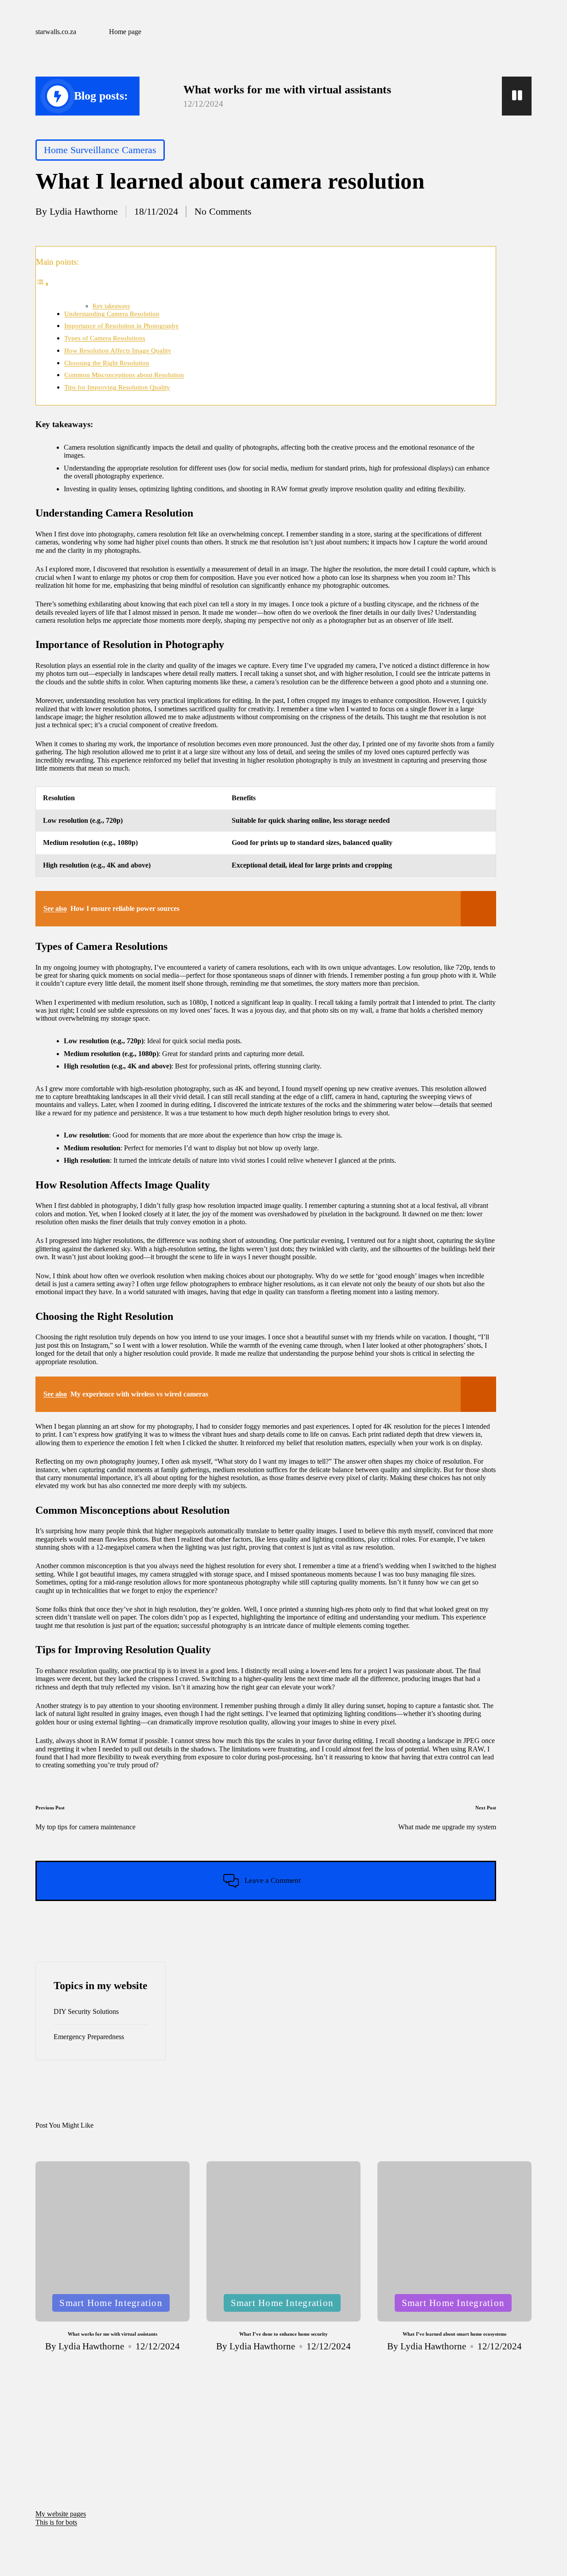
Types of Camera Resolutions (105, 338)
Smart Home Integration (111, 2303)
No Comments (223, 211)
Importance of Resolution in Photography (122, 326)
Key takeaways (111, 306)
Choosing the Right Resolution (107, 363)
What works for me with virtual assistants (287, 90)
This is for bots (56, 2522)
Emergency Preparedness (89, 2037)
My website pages (61, 2514)
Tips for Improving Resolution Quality (117, 387)
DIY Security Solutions (86, 2011)
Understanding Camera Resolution (112, 314)
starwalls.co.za (56, 32)
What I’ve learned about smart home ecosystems (454, 2334)
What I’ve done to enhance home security (283, 2334)
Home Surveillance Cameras (100, 150)
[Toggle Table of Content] (43, 284)
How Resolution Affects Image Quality (118, 350)
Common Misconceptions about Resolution (124, 375)
